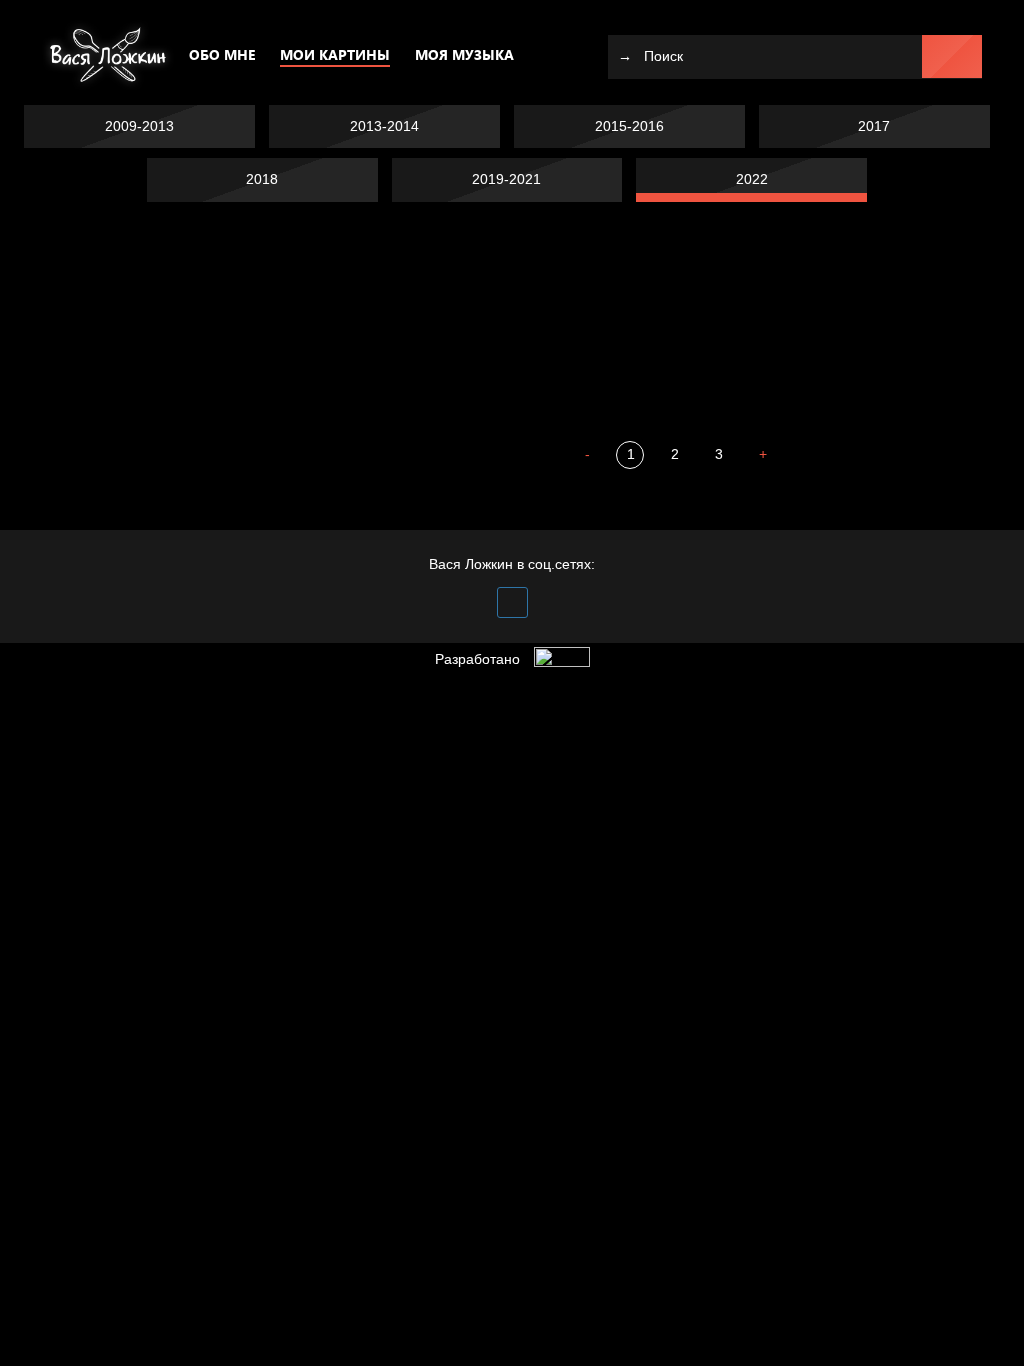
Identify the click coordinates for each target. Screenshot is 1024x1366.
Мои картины (335, 54)
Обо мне (222, 54)
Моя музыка (464, 54)
